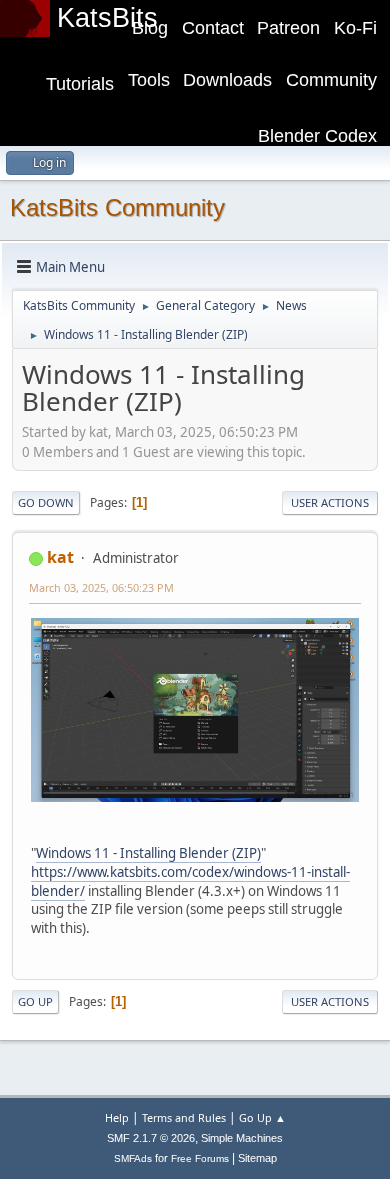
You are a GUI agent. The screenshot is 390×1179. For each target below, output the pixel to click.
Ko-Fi (355, 28)
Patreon (288, 28)
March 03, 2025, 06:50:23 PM (101, 587)
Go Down (46, 502)
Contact (213, 28)
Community (331, 80)
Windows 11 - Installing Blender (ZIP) (148, 853)
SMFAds (133, 1158)
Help (117, 1117)
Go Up (35, 1001)
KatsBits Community (117, 207)
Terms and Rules (184, 1117)
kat (60, 557)
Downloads (227, 80)
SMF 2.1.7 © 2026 (151, 1138)
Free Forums (200, 1158)
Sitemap (257, 1158)
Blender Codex (317, 136)
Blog (150, 28)
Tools (149, 80)
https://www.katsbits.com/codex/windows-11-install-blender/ (190, 881)
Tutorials (80, 84)
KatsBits (107, 18)
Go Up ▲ (262, 1117)
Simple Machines (242, 1138)
